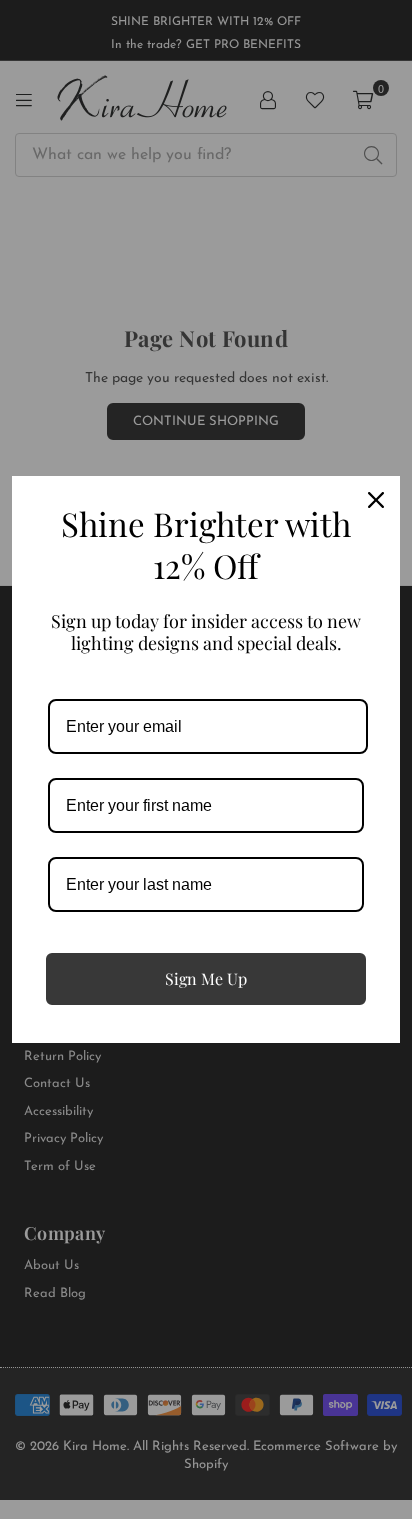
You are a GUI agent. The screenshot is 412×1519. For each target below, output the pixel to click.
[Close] (376, 500)
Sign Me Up (206, 978)
